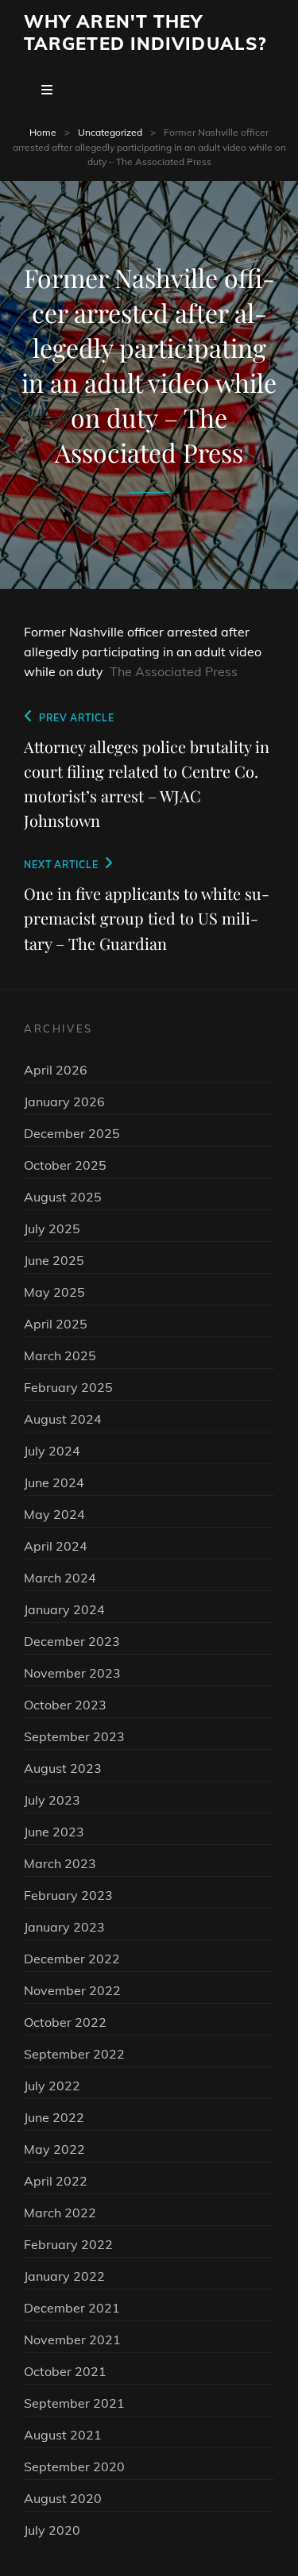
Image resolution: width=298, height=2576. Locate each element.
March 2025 (60, 1355)
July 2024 (52, 1451)
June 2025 (54, 1260)
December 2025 (72, 1133)
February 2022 (68, 2244)
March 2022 (60, 2213)
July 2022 (52, 2086)
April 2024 (56, 1546)
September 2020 (74, 2466)
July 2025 (52, 1228)
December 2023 (72, 1641)
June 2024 (54, 1482)
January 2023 (64, 1927)
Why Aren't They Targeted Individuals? (145, 33)
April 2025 (56, 1324)
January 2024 (64, 1609)
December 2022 (72, 1959)
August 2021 (63, 2435)
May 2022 (54, 2149)
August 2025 (63, 1197)
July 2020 (52, 2530)
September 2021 (74, 2403)
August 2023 (63, 1768)
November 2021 (72, 2340)
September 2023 (74, 1736)
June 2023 (54, 1832)
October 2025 (65, 1165)
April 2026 (56, 1070)
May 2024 (54, 1514)
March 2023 (60, 1863)
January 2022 (64, 2276)
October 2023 (65, 1705)
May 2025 (54, 1292)
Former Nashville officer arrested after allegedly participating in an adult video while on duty (143, 652)
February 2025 (68, 1387)
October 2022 (65, 2022)
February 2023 (68, 1895)
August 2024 (63, 1419)
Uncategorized (110, 132)
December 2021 (72, 2308)
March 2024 (60, 1578)
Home (43, 132)
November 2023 (72, 1673)
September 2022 (74, 2054)
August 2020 (63, 2498)
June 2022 (54, 2117)
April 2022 (56, 2181)
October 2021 (65, 2371)
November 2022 (72, 1990)
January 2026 (64, 1102)
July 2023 (52, 1800)
